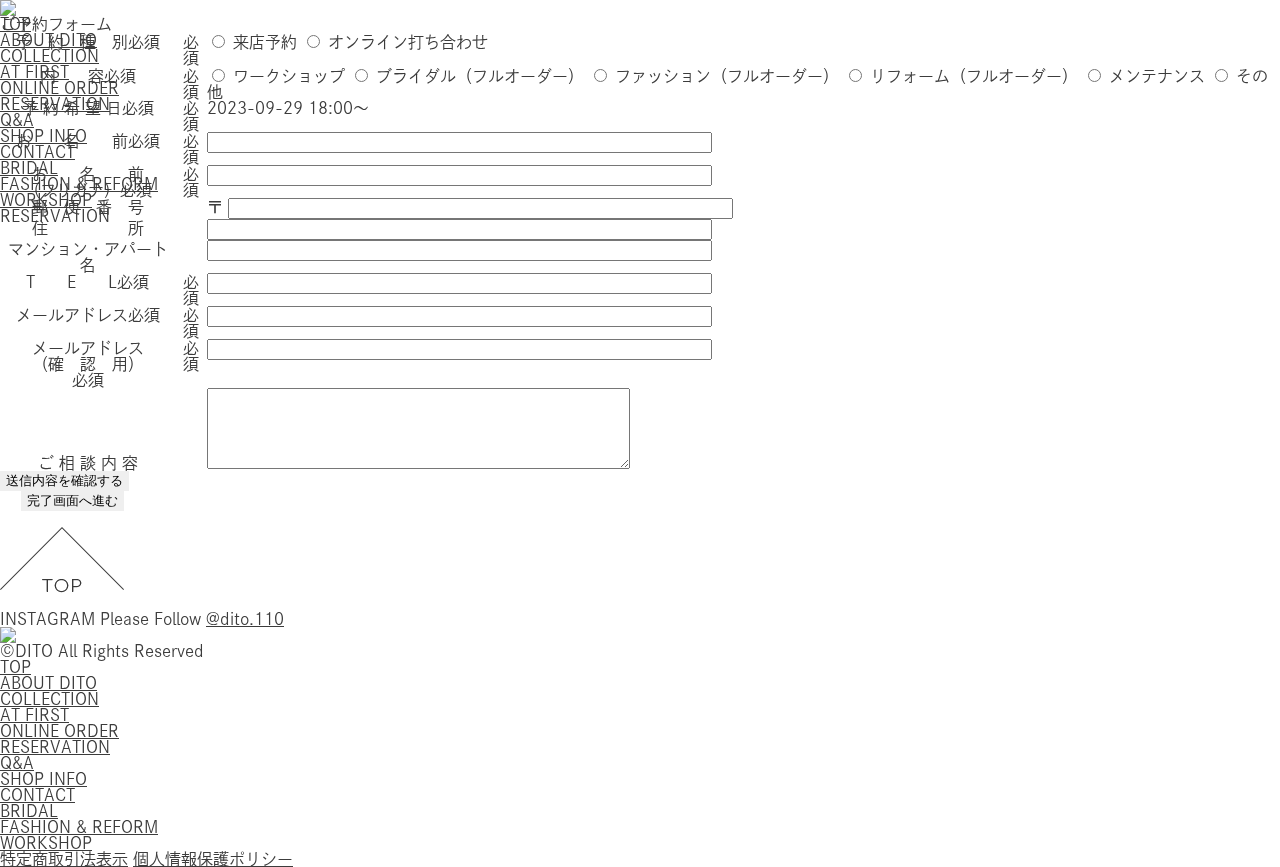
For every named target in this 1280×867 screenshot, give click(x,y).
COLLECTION (49, 699)
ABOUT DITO (48, 683)
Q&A (17, 763)
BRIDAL (29, 811)
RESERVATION (55, 747)
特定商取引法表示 (64, 859)
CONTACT (37, 795)
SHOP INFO (43, 779)
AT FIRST (34, 715)
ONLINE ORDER (59, 731)
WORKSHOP (46, 843)
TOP (15, 667)
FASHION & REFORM (79, 827)
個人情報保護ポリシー (213, 859)
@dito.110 (245, 619)
